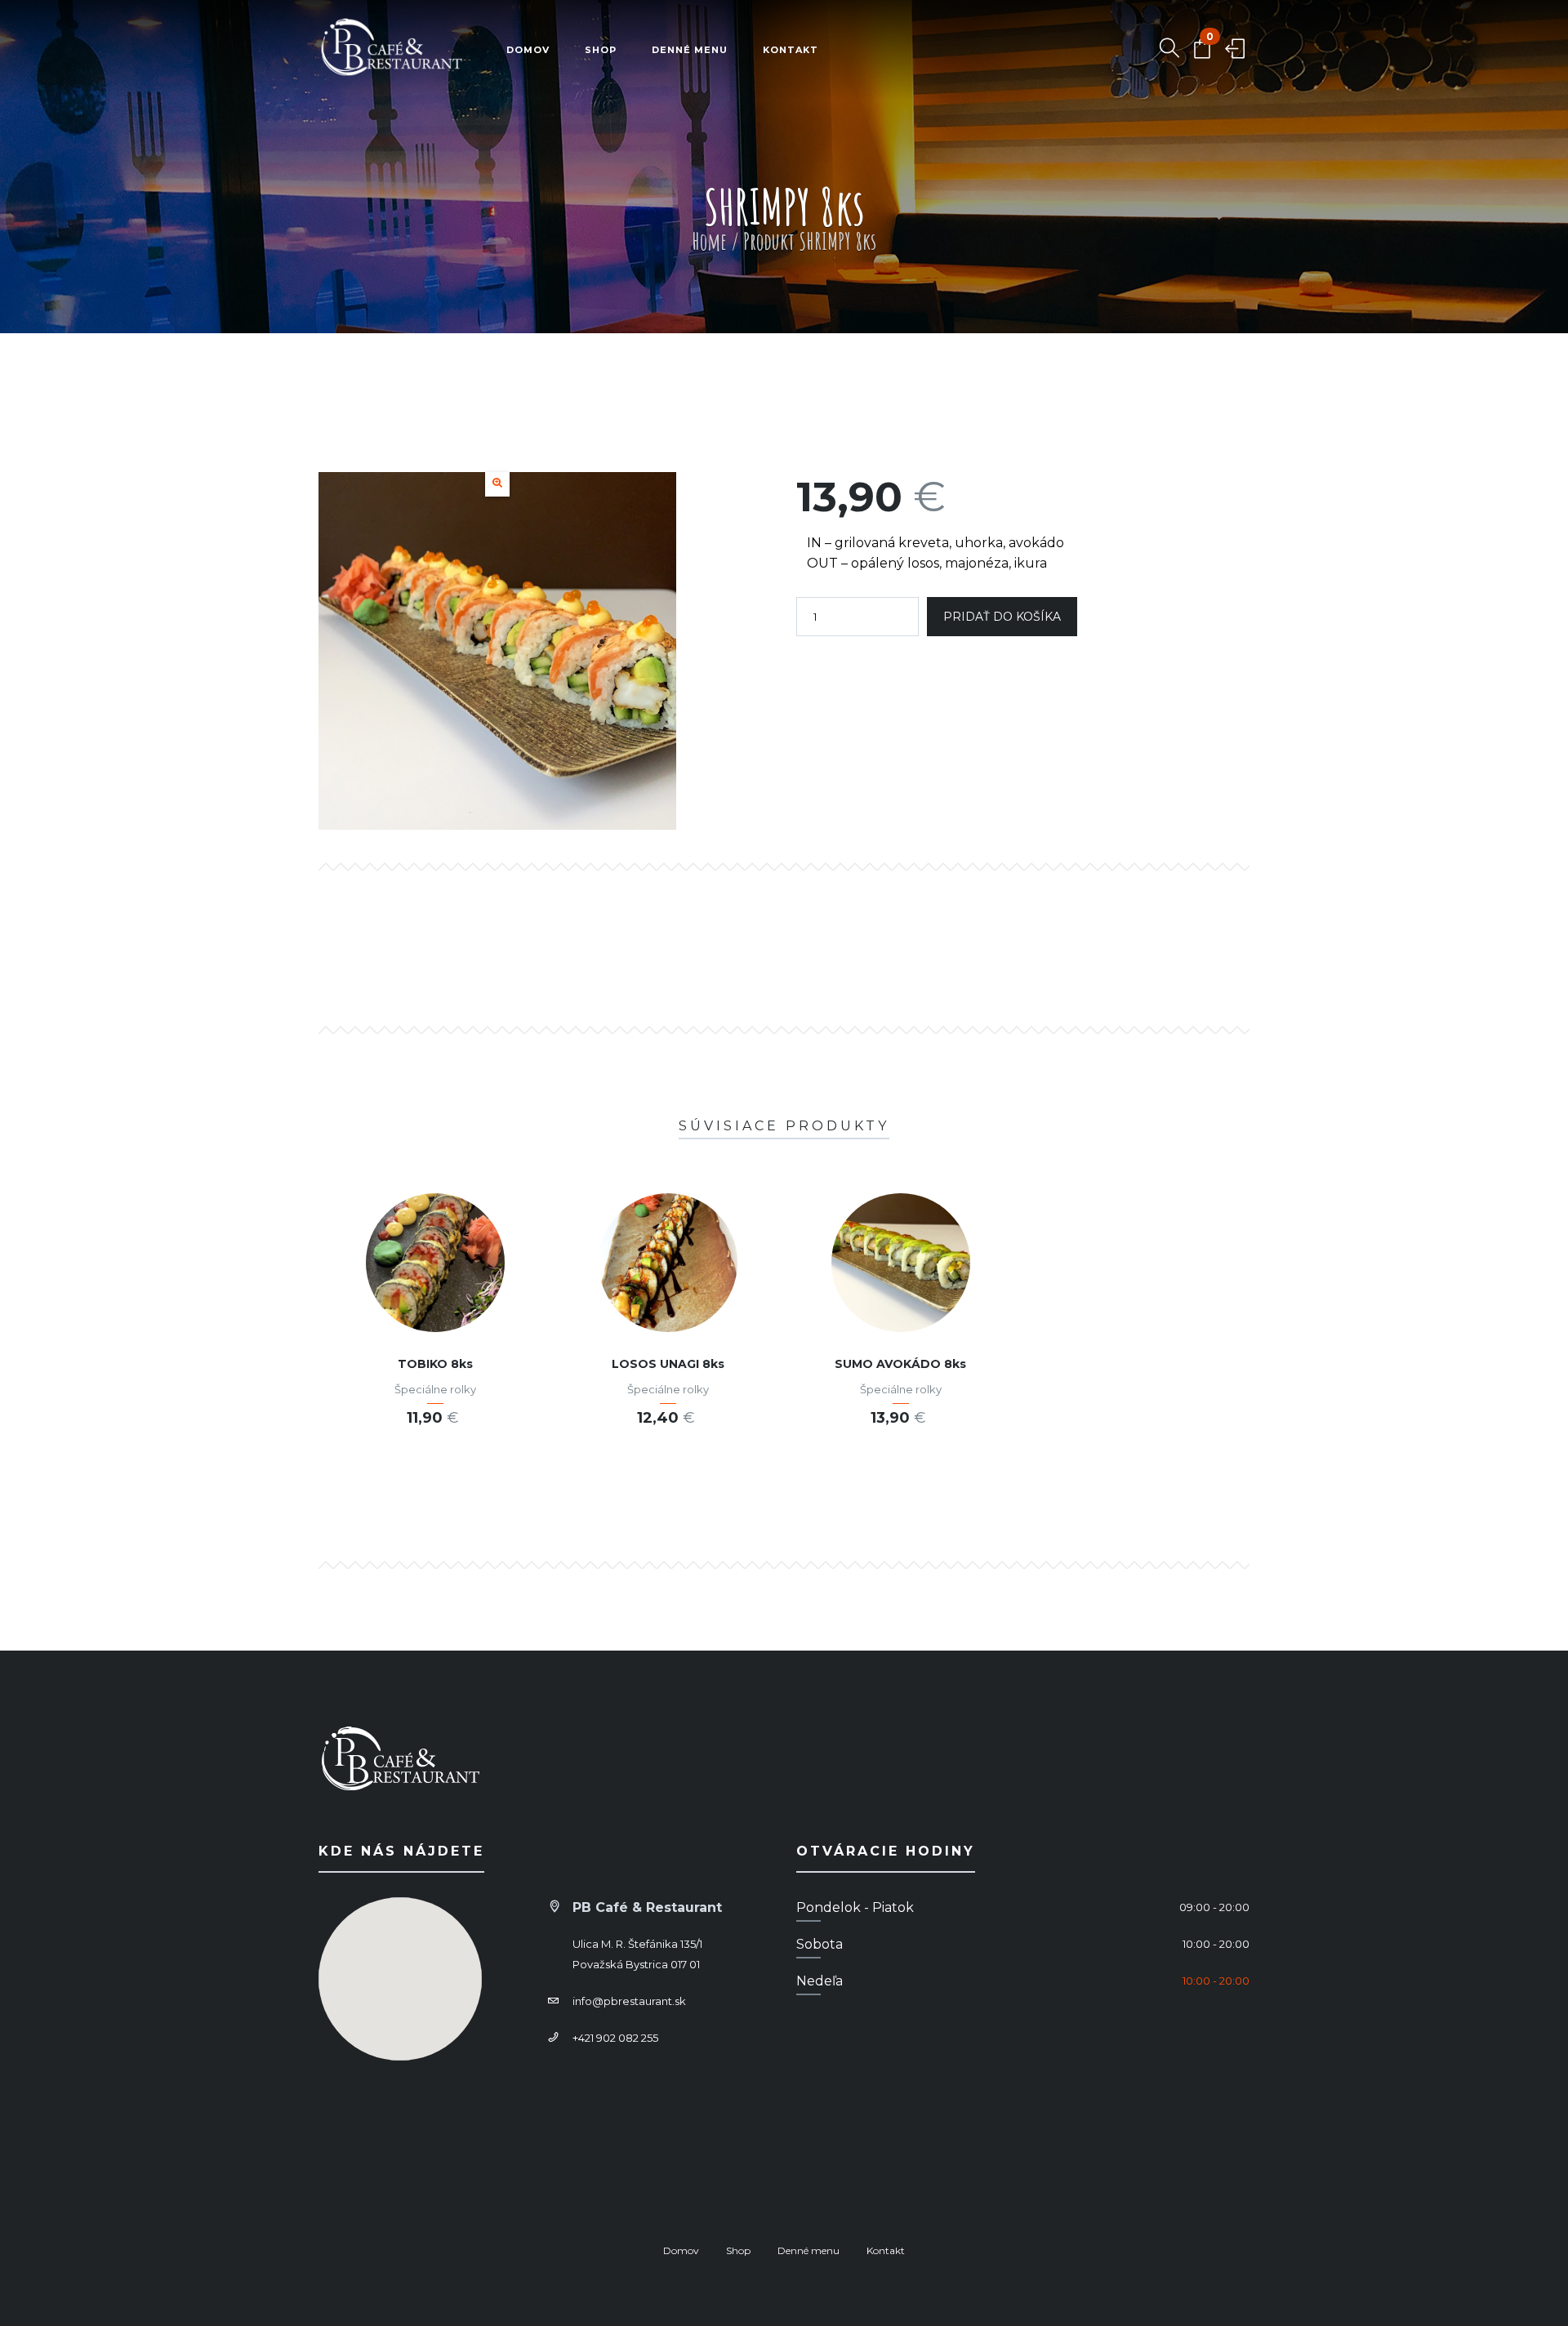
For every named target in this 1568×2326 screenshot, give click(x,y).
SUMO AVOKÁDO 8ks (900, 1364)
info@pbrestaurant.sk (629, 2001)
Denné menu (690, 50)
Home (709, 241)
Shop (601, 50)
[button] (497, 484)
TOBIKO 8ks (435, 1364)
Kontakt (791, 50)
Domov (528, 50)
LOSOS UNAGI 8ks (668, 1364)
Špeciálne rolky (435, 1389)
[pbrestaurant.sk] (392, 50)
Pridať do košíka (1002, 617)
